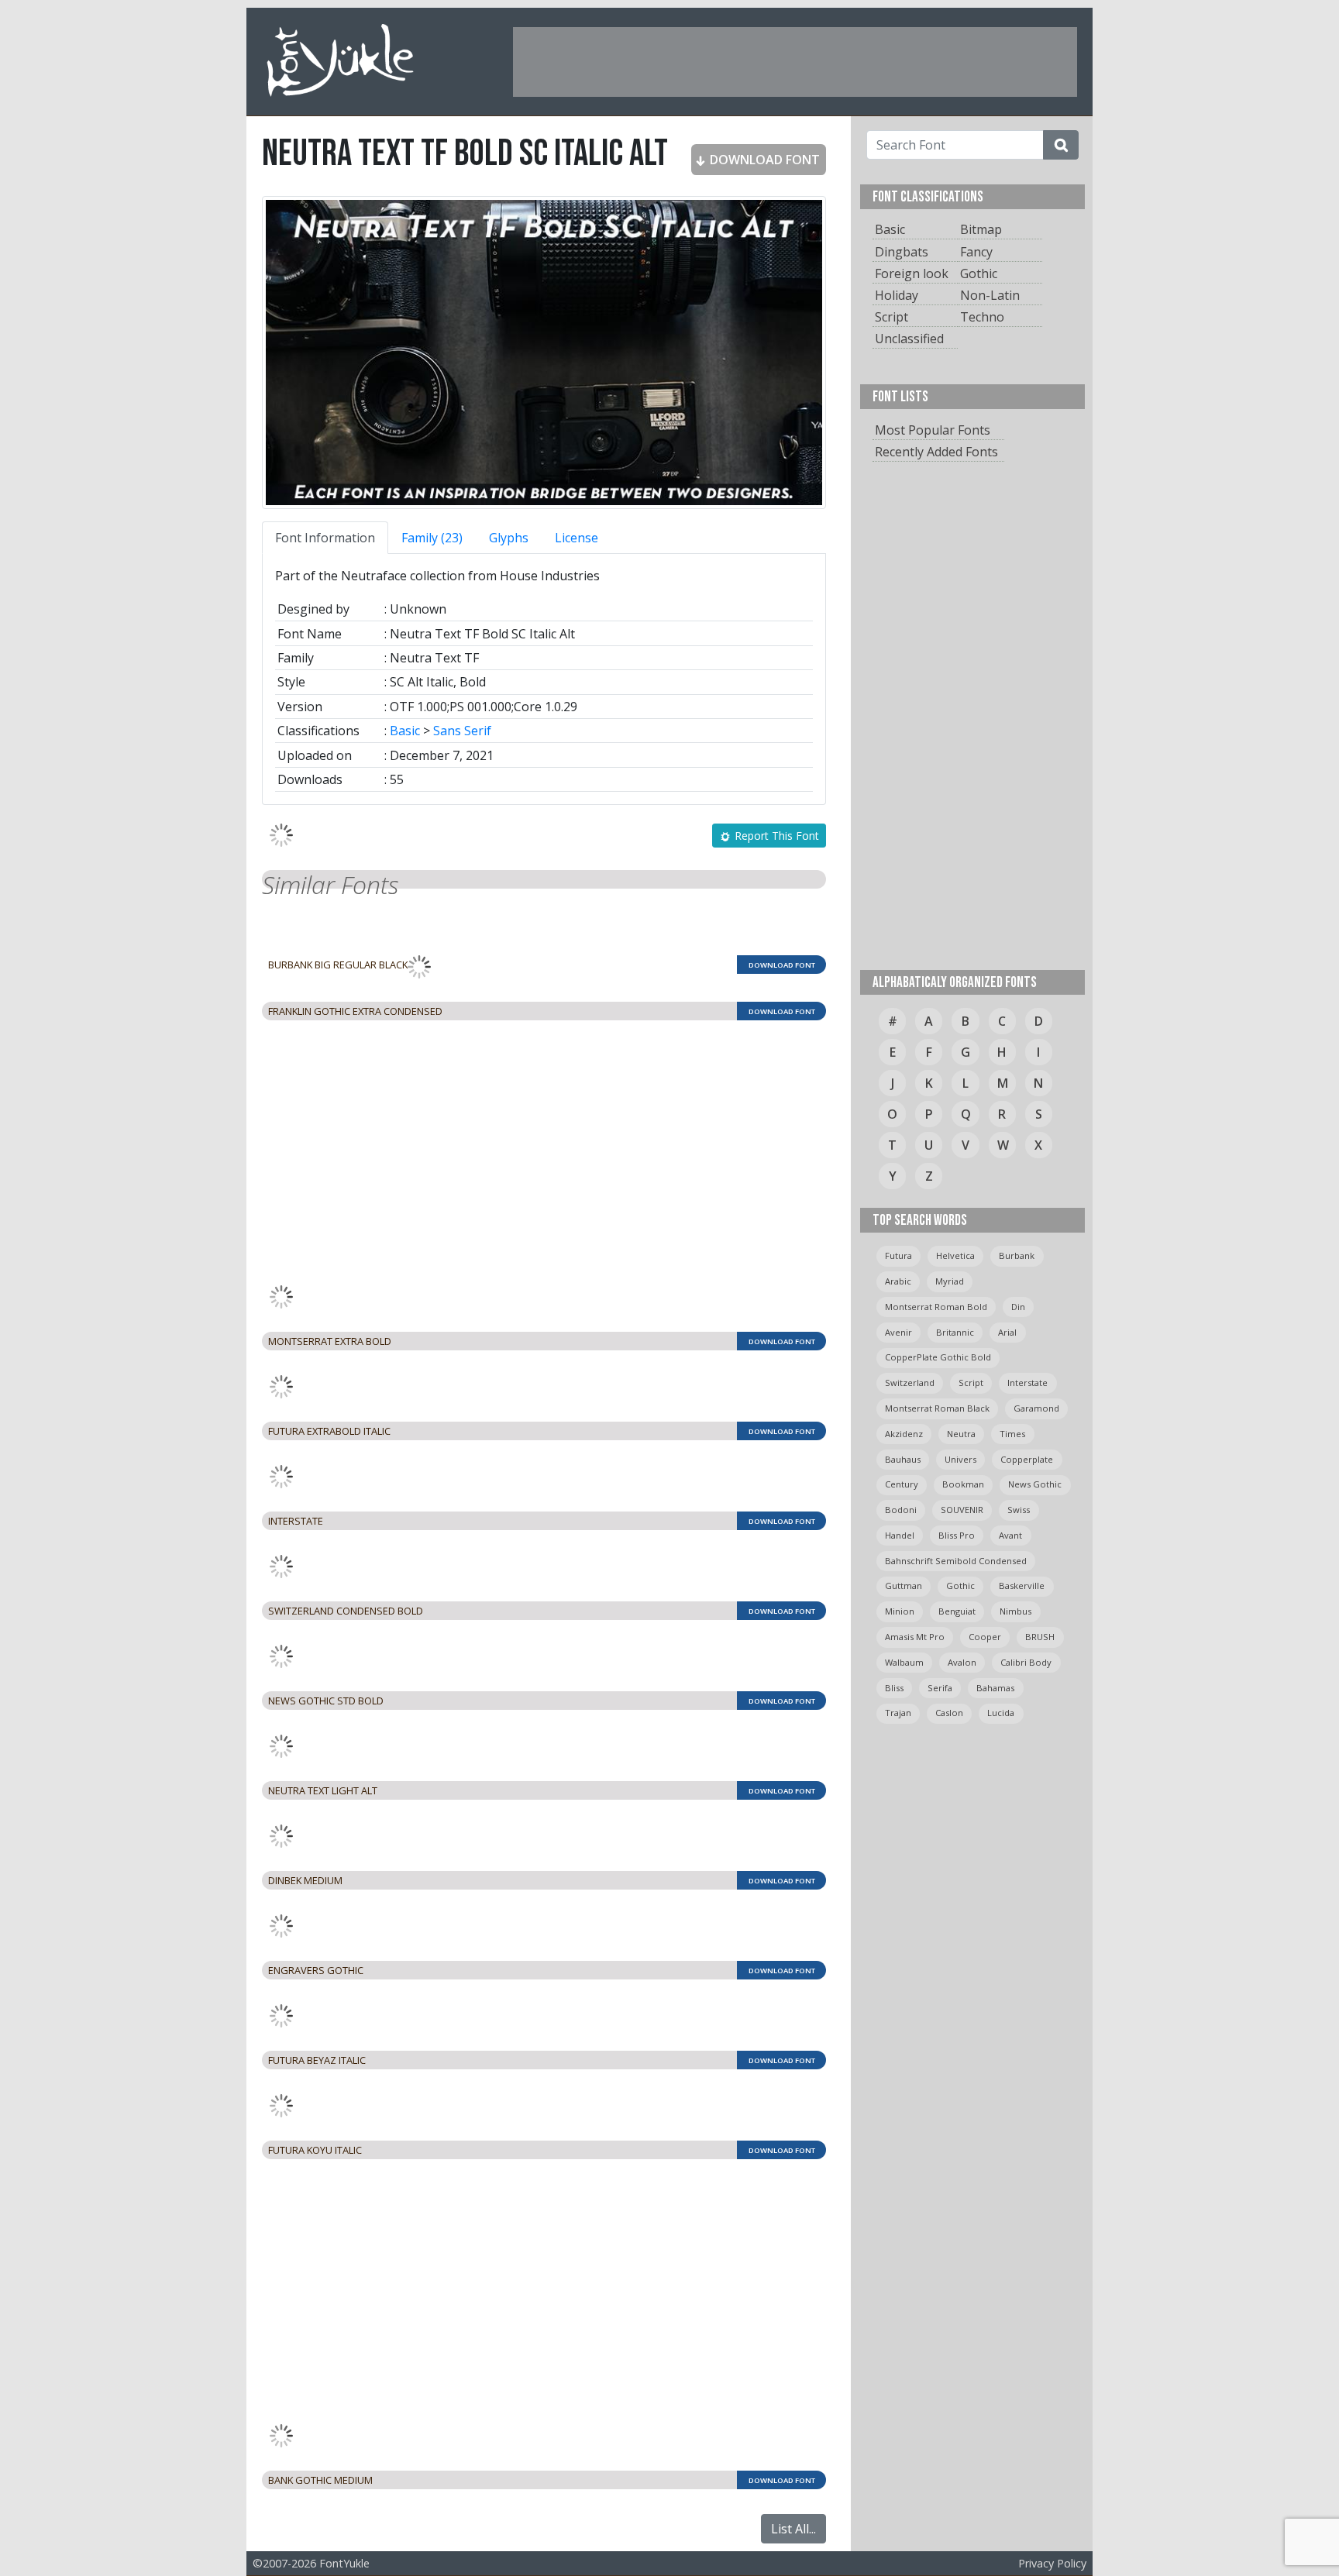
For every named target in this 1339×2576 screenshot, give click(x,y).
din (1018, 1307)
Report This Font (775, 836)
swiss (1019, 1510)
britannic (955, 1332)
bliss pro (957, 1535)
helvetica (955, 1255)
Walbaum (904, 1662)
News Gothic (1035, 1484)
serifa (940, 1688)
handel (900, 1535)
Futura (898, 1255)
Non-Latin (990, 295)
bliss (894, 1688)
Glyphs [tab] (509, 538)
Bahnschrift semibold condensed (956, 1561)
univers (960, 1459)
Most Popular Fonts (933, 430)
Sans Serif (462, 731)
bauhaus (903, 1459)
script (971, 1383)
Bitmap (981, 229)
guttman (904, 1585)
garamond (1036, 1408)
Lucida (1001, 1713)
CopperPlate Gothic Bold (938, 1357)
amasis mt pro (915, 1637)
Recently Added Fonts (936, 452)
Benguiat (957, 1611)
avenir (898, 1332)
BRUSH (1040, 1637)
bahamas (995, 1688)
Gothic (979, 273)
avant (1010, 1535)
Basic (405, 731)
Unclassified (909, 339)
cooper (985, 1637)
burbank (1017, 1255)
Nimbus (1015, 1611)
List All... (793, 2529)
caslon (949, 1713)
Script (892, 317)
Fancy (976, 252)
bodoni (901, 1510)
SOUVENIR (962, 1510)
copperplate (1027, 1459)
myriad (950, 1281)
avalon (962, 1662)
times (1012, 1434)
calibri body (1026, 1662)
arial (1007, 1332)
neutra (961, 1434)
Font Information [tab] (325, 538)
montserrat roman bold (936, 1307)
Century (902, 1484)
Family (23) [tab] (432, 538)
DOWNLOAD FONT (763, 160)
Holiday (897, 295)
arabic (898, 1281)
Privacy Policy (1052, 2563)
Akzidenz (904, 1434)
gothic (960, 1585)
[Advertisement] (795, 62)
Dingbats (902, 252)
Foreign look (912, 273)
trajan (898, 1713)
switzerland (910, 1383)
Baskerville (1022, 1585)
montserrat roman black (937, 1408)
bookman (963, 1484)
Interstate (1027, 1383)
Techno (982, 317)
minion (900, 1611)
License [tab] (577, 538)
